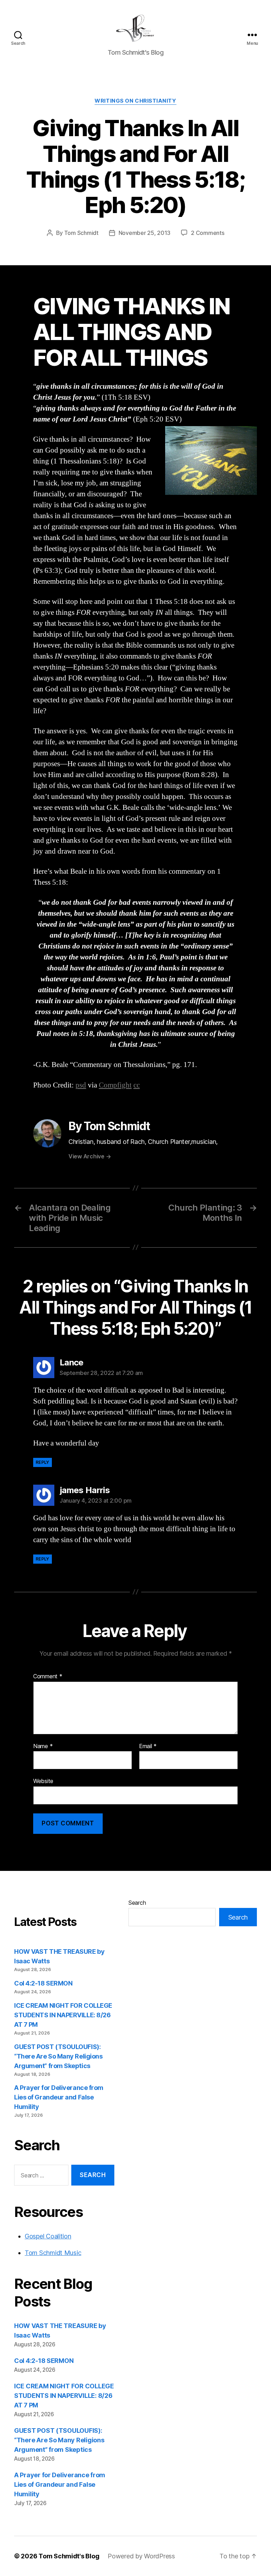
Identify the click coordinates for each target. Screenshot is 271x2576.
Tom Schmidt (81, 233)
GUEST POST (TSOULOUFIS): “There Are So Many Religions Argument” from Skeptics (58, 2056)
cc (137, 1085)
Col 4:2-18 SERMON (43, 1983)
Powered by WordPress (141, 2556)
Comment (48, 1677)
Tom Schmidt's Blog (69, 2556)
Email (148, 1746)
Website (43, 1781)
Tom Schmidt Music (53, 2253)
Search (137, 1903)
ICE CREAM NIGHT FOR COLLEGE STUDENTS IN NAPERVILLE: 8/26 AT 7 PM (63, 2015)
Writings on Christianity (135, 101)
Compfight (115, 1085)
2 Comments (207, 233)
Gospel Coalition (48, 2236)
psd (81, 1085)
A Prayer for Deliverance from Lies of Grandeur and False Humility (59, 2097)
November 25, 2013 (144, 233)
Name (43, 1746)
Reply (43, 1462)
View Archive (90, 1156)
